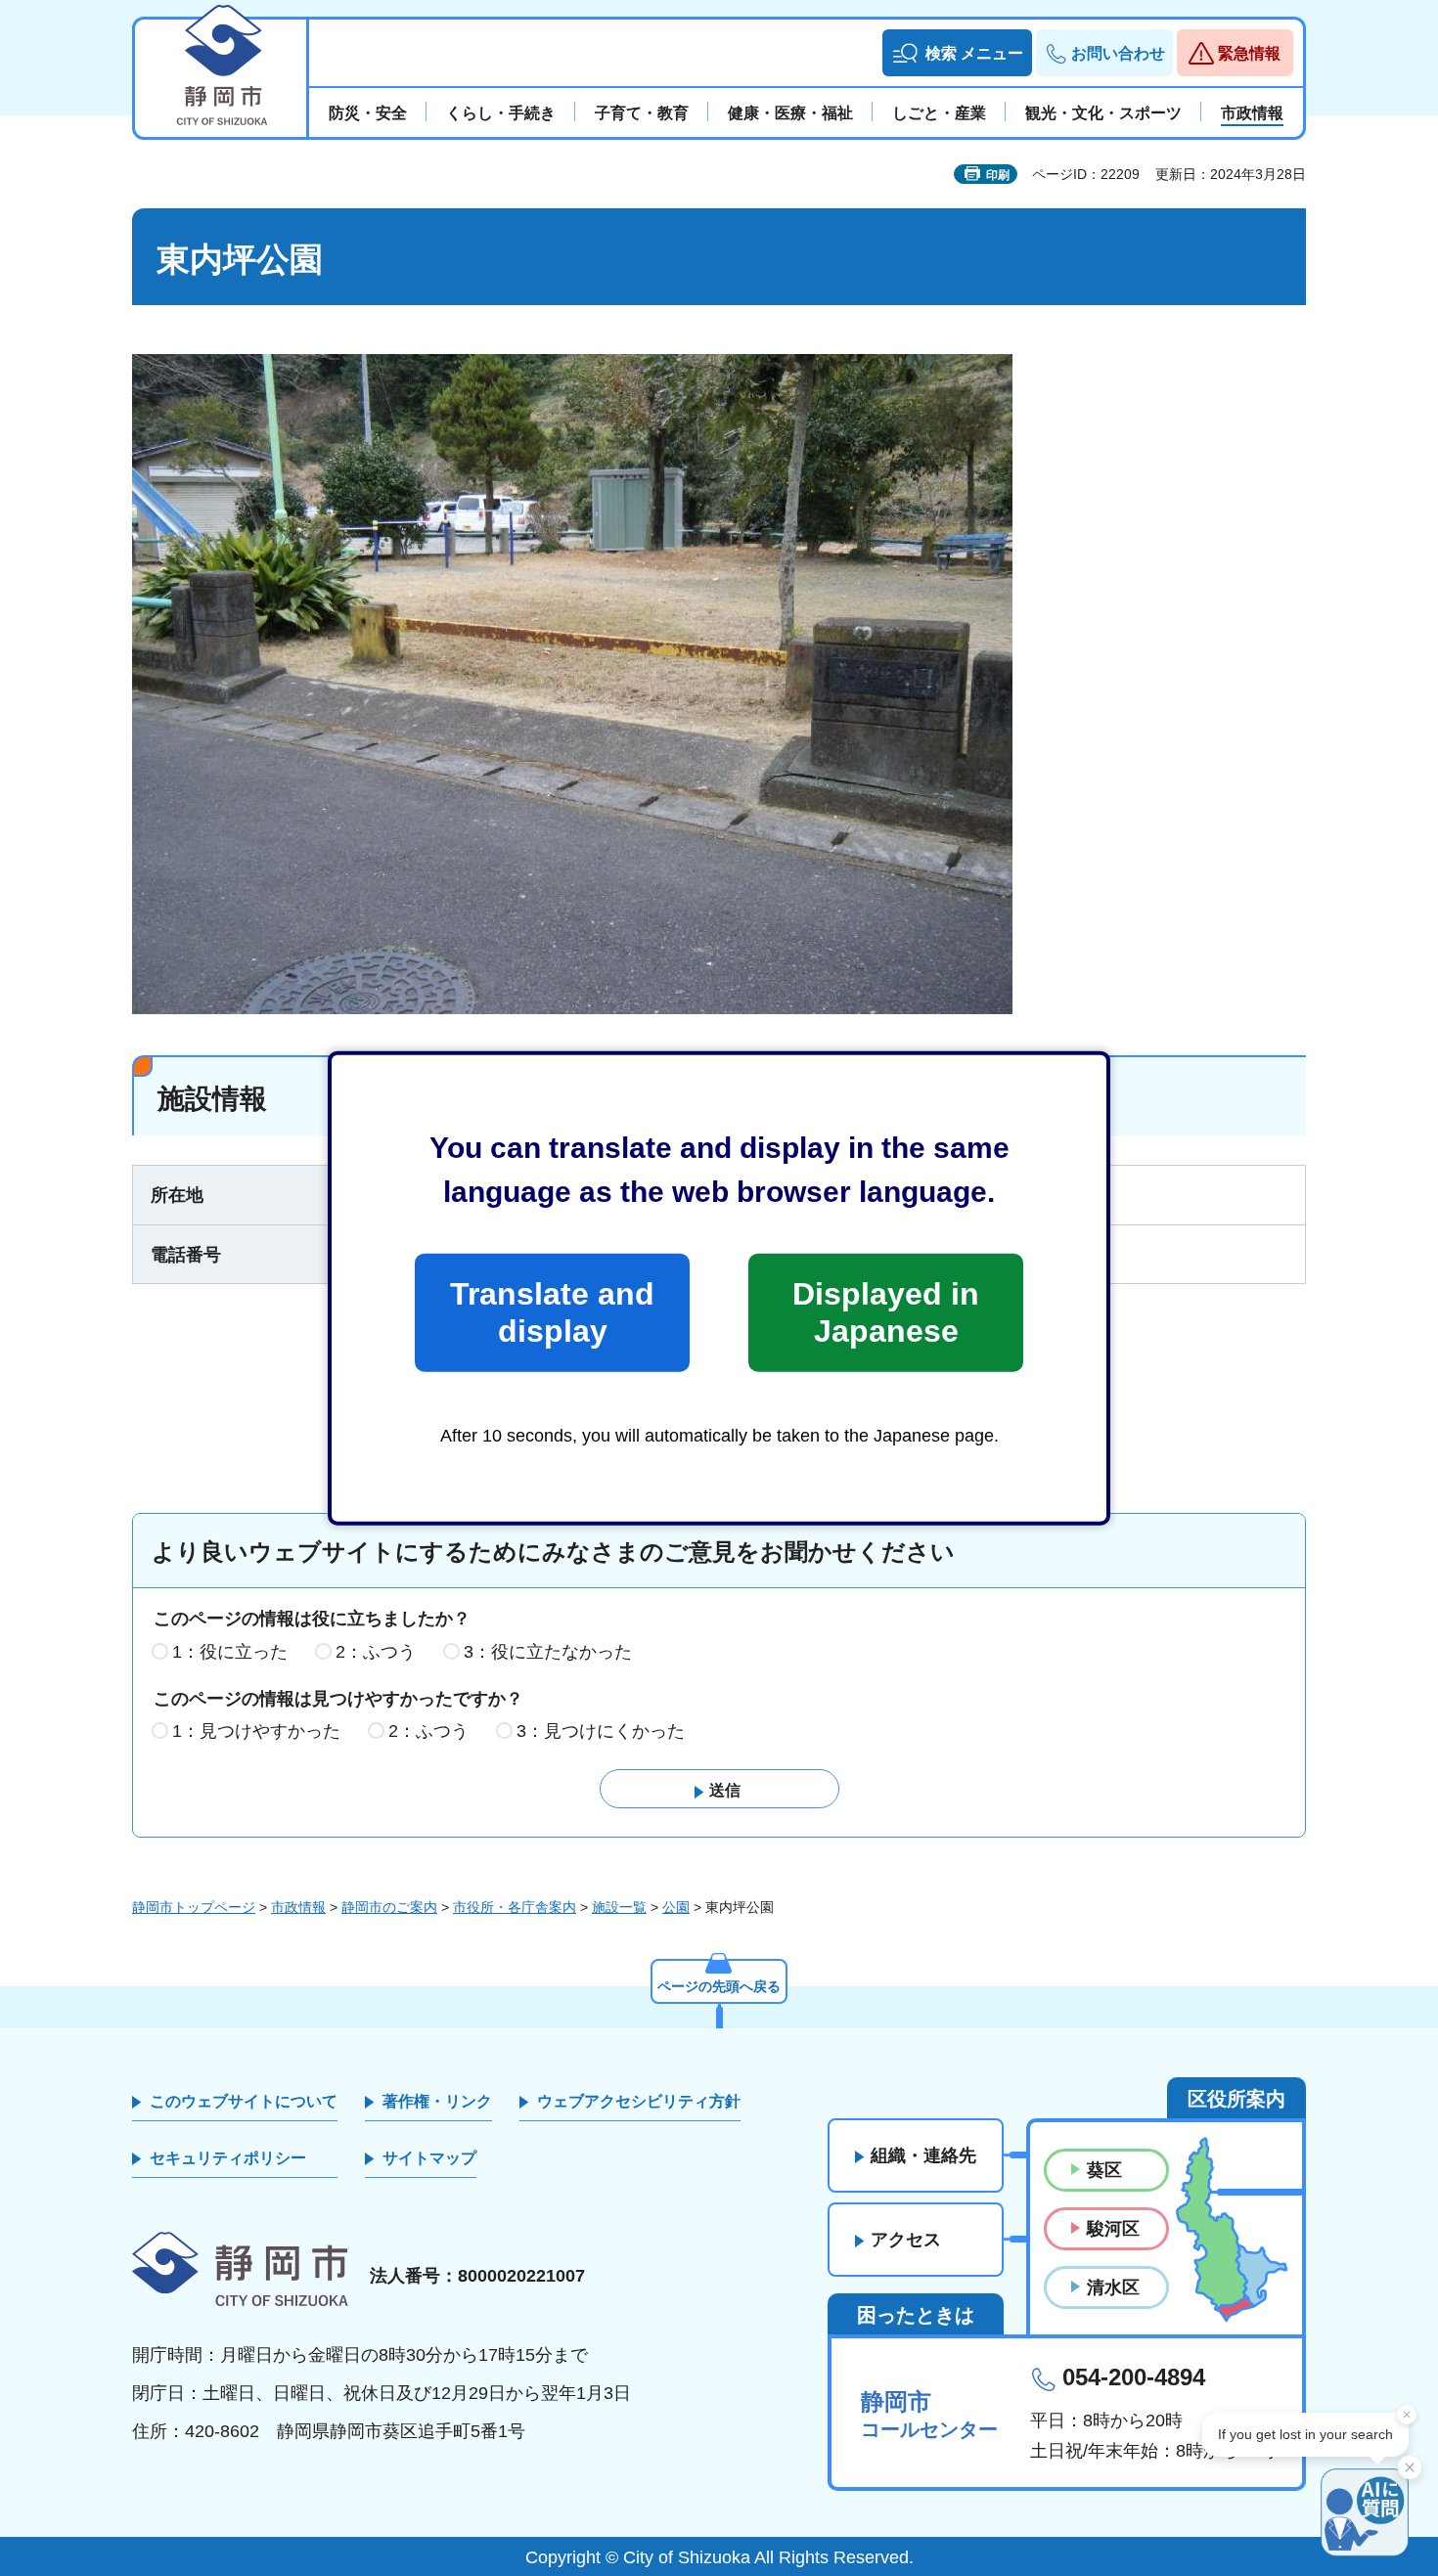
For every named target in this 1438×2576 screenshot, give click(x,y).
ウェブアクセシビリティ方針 (639, 2101)
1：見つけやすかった (256, 1731)
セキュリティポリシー (228, 2158)
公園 (676, 1907)
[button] (957, 53)
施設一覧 (619, 1907)
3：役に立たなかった (548, 1652)
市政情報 (298, 1907)
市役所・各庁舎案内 (515, 1907)
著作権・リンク (437, 2101)
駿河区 (1113, 2229)
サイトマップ (429, 2158)
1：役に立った (230, 1652)
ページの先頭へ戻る (719, 1986)
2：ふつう (376, 1652)
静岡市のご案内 (389, 1907)
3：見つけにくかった (601, 1731)
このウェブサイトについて (244, 2101)
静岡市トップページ (194, 1907)
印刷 (998, 175)
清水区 (1113, 2287)
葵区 (1104, 2170)
